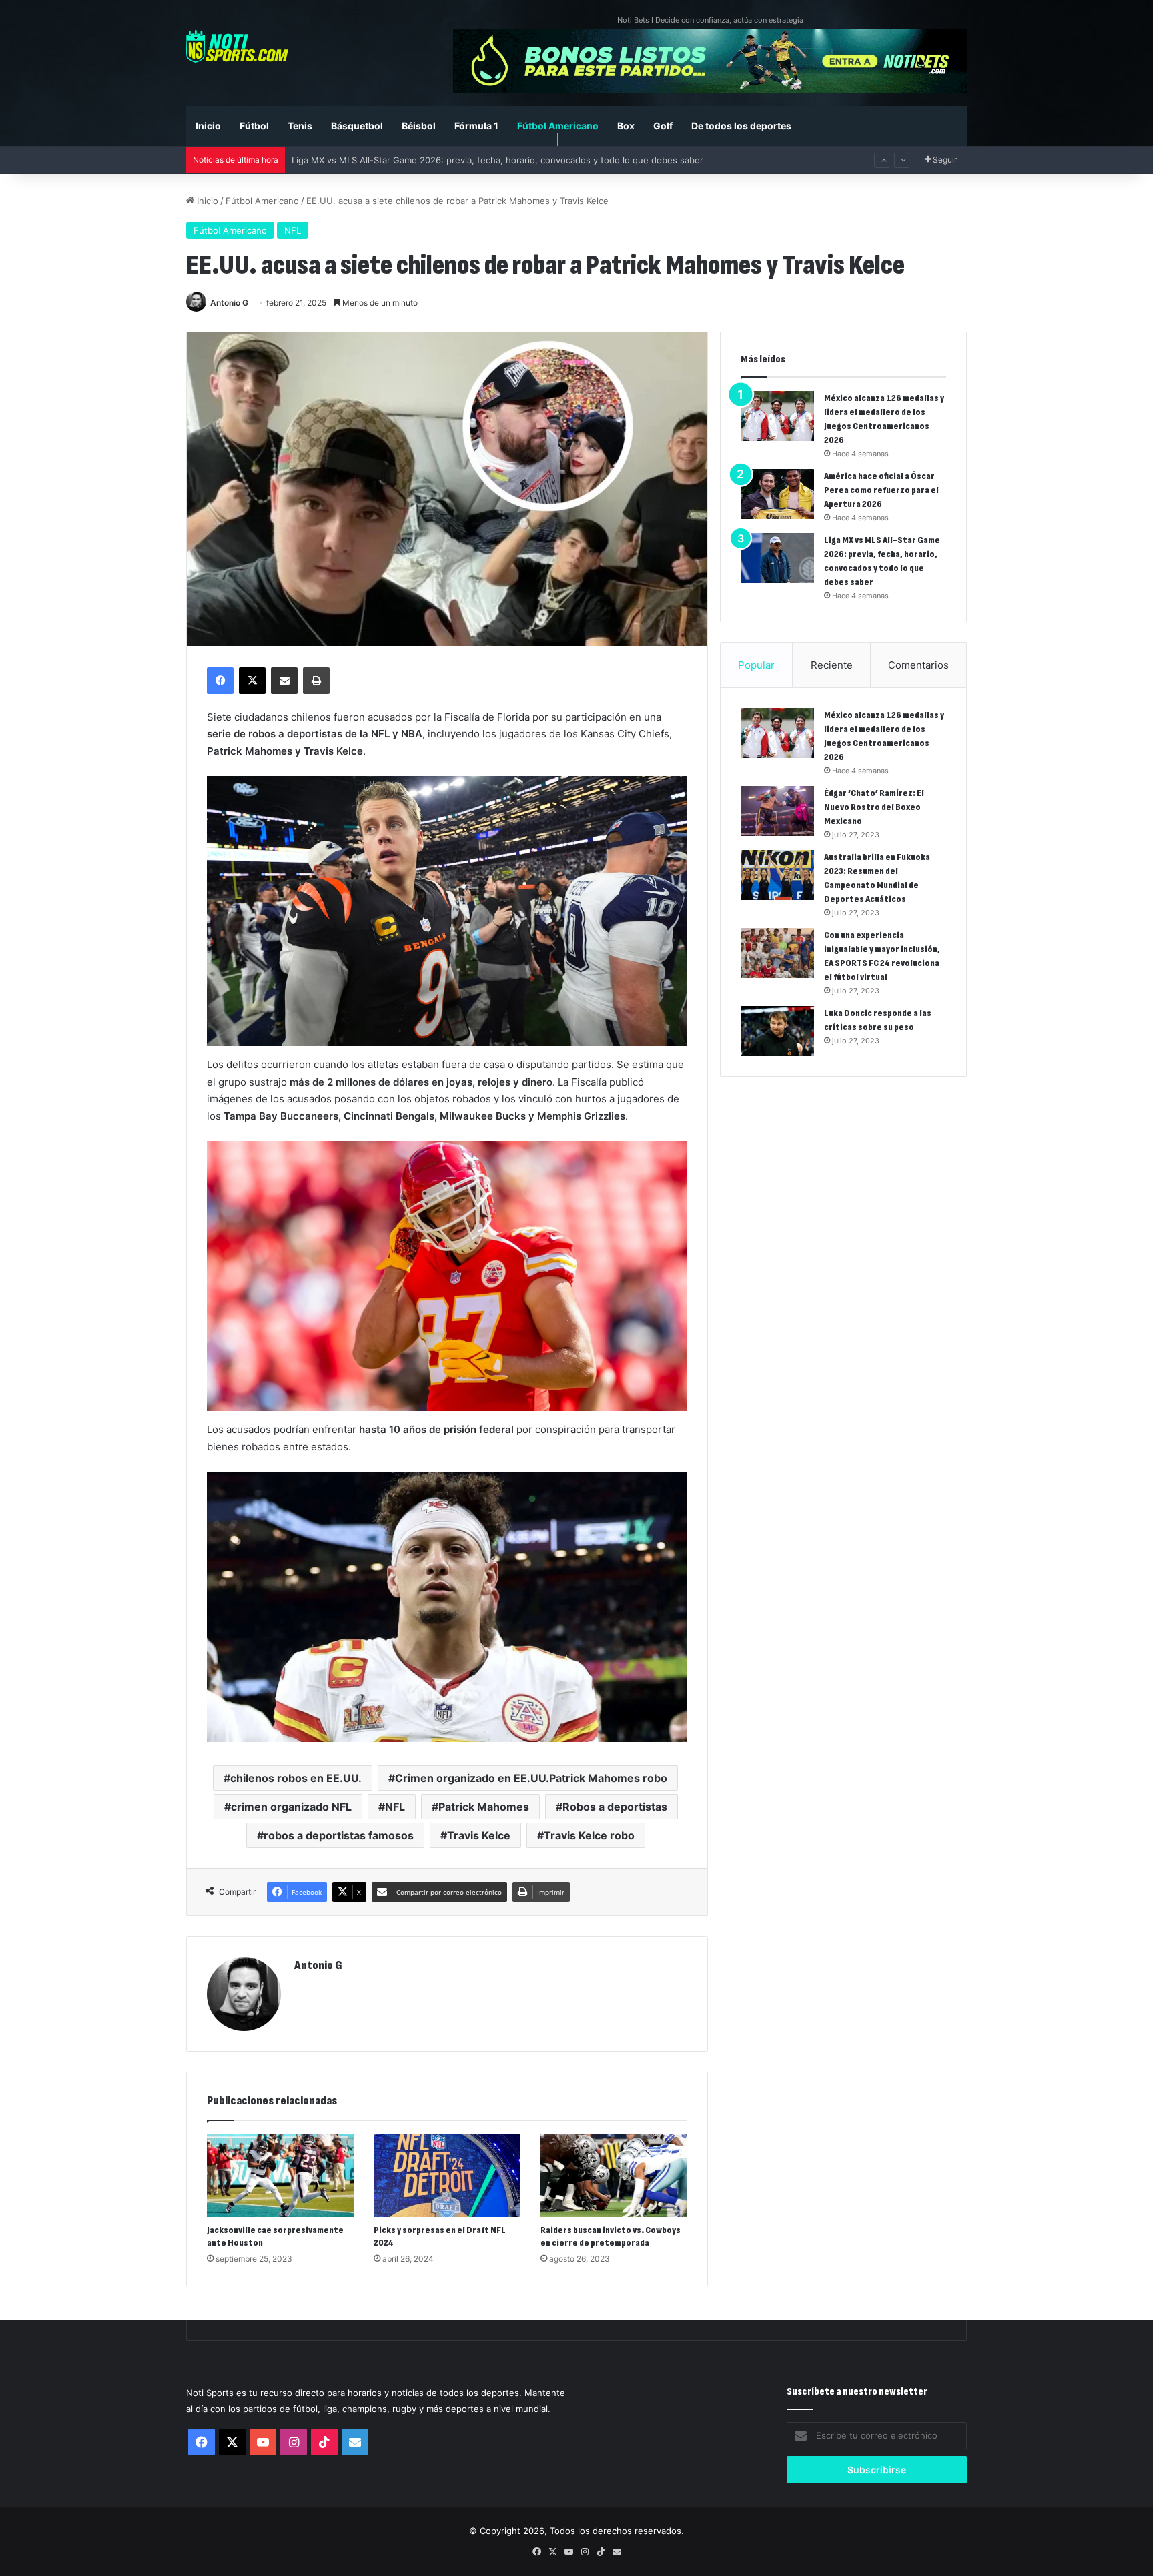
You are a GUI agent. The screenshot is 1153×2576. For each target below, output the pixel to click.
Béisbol (419, 126)
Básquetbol (357, 126)
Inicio (208, 126)
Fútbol (254, 126)
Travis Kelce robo (589, 1835)
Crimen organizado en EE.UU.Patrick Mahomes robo (531, 1778)
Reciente (832, 665)
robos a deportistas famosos (339, 1835)
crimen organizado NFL (291, 1807)
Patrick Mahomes (484, 1807)
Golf (663, 126)
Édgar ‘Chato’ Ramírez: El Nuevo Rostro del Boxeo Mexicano (874, 807)
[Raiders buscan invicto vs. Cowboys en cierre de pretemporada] (614, 2176)
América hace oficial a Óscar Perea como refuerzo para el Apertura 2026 (881, 490)
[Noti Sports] (237, 46)
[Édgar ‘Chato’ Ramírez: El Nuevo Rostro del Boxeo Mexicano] (777, 811)
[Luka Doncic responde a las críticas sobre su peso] (777, 1031)
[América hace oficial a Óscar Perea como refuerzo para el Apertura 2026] (777, 494)
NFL (293, 230)
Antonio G (229, 303)
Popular (756, 665)
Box (626, 126)
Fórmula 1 (476, 126)
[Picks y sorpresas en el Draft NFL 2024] (447, 2176)
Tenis (300, 126)
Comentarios (918, 665)
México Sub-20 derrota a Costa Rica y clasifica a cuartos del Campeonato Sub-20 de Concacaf (488, 160)
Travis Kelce (479, 1835)
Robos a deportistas (615, 1807)
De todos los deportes (741, 126)
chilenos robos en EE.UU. (296, 1778)
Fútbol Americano (558, 126)
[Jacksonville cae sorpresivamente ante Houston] (280, 2176)
